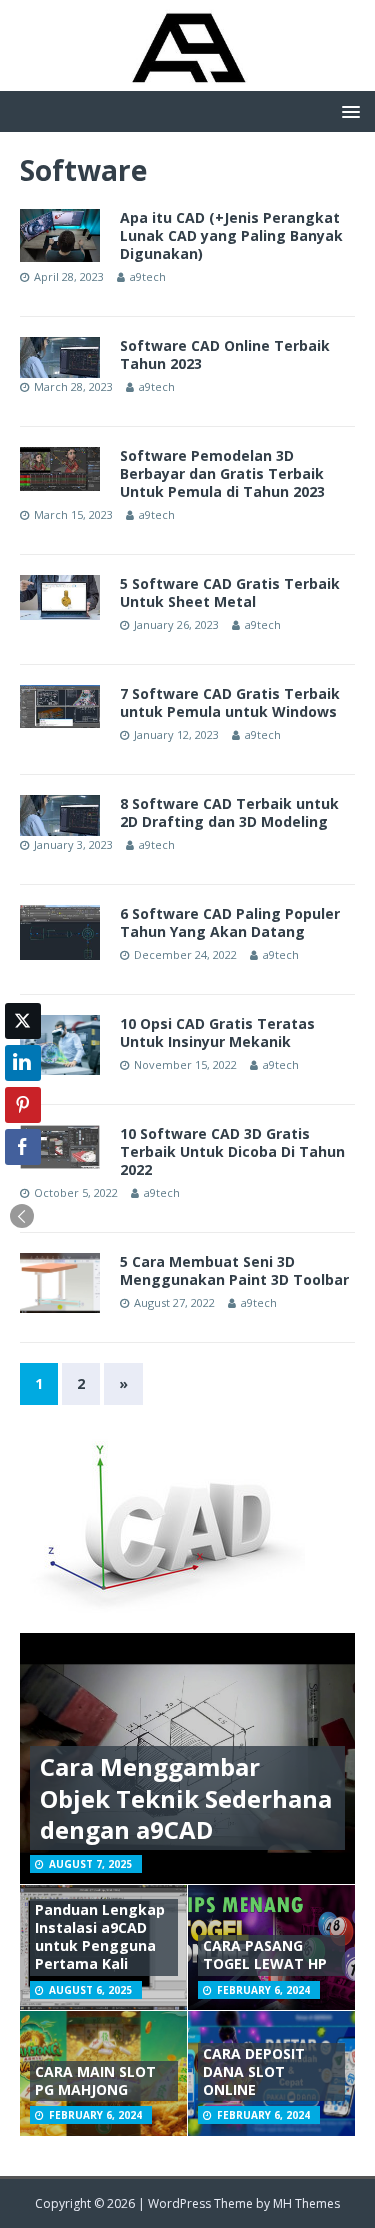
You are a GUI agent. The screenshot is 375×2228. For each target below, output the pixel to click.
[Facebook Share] (23, 1147)
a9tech (148, 276)
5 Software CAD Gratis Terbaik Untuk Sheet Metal (230, 592)
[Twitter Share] (23, 1021)
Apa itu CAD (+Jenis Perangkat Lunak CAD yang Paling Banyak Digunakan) (231, 235)
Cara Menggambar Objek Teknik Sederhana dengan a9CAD (186, 1797)
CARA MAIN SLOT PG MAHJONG (95, 2080)
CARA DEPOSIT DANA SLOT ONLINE (254, 2071)
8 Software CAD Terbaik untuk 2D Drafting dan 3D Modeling (229, 812)
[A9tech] (187, 79)
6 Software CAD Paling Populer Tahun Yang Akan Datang (230, 922)
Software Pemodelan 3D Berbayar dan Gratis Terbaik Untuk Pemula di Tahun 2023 (222, 473)
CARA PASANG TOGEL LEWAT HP (265, 1954)
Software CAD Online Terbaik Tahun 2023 (225, 354)
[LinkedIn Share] (23, 1063)
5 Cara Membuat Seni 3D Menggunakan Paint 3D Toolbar (234, 1270)
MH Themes (306, 2203)
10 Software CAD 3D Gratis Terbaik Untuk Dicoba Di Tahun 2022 (232, 1151)
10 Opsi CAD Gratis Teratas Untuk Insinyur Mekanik (217, 1032)
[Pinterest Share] (23, 1105)
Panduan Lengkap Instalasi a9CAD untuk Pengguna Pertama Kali (100, 1937)
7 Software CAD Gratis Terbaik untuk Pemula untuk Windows (230, 702)
